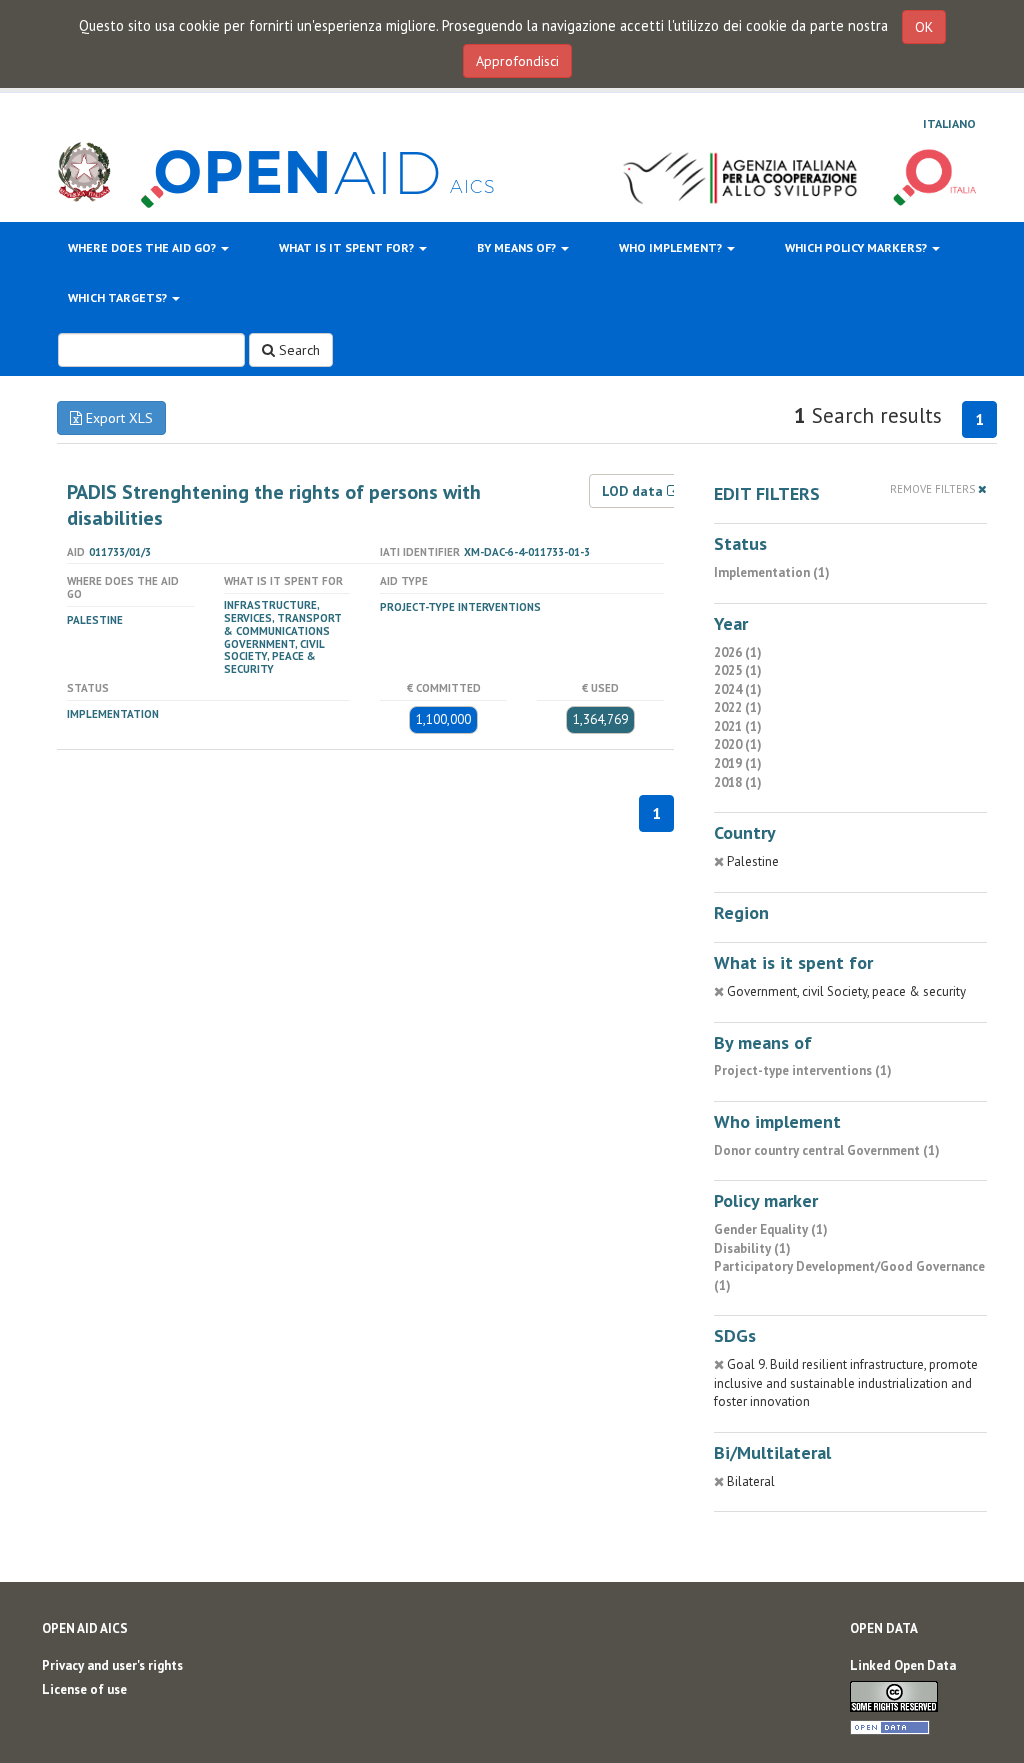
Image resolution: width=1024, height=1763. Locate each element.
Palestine (95, 620)
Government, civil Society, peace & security (274, 657)
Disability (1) (752, 1248)
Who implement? (672, 247)
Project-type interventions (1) (803, 1070)
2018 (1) (738, 782)
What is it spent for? (348, 247)
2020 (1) (738, 744)
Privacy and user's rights (112, 1665)
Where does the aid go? (143, 247)
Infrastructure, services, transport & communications (283, 618)
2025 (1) (738, 670)
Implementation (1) (772, 572)
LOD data (634, 491)
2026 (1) (738, 652)
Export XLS (117, 418)
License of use (84, 1689)
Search (297, 350)
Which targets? (119, 297)
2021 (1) (738, 726)
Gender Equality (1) (771, 1229)
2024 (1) (738, 689)
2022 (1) (738, 707)
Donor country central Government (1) (827, 1150)
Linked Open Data (903, 1665)
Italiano (949, 123)
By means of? (518, 247)
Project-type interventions (460, 607)
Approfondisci (517, 61)
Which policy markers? (857, 247)
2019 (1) (738, 763)
